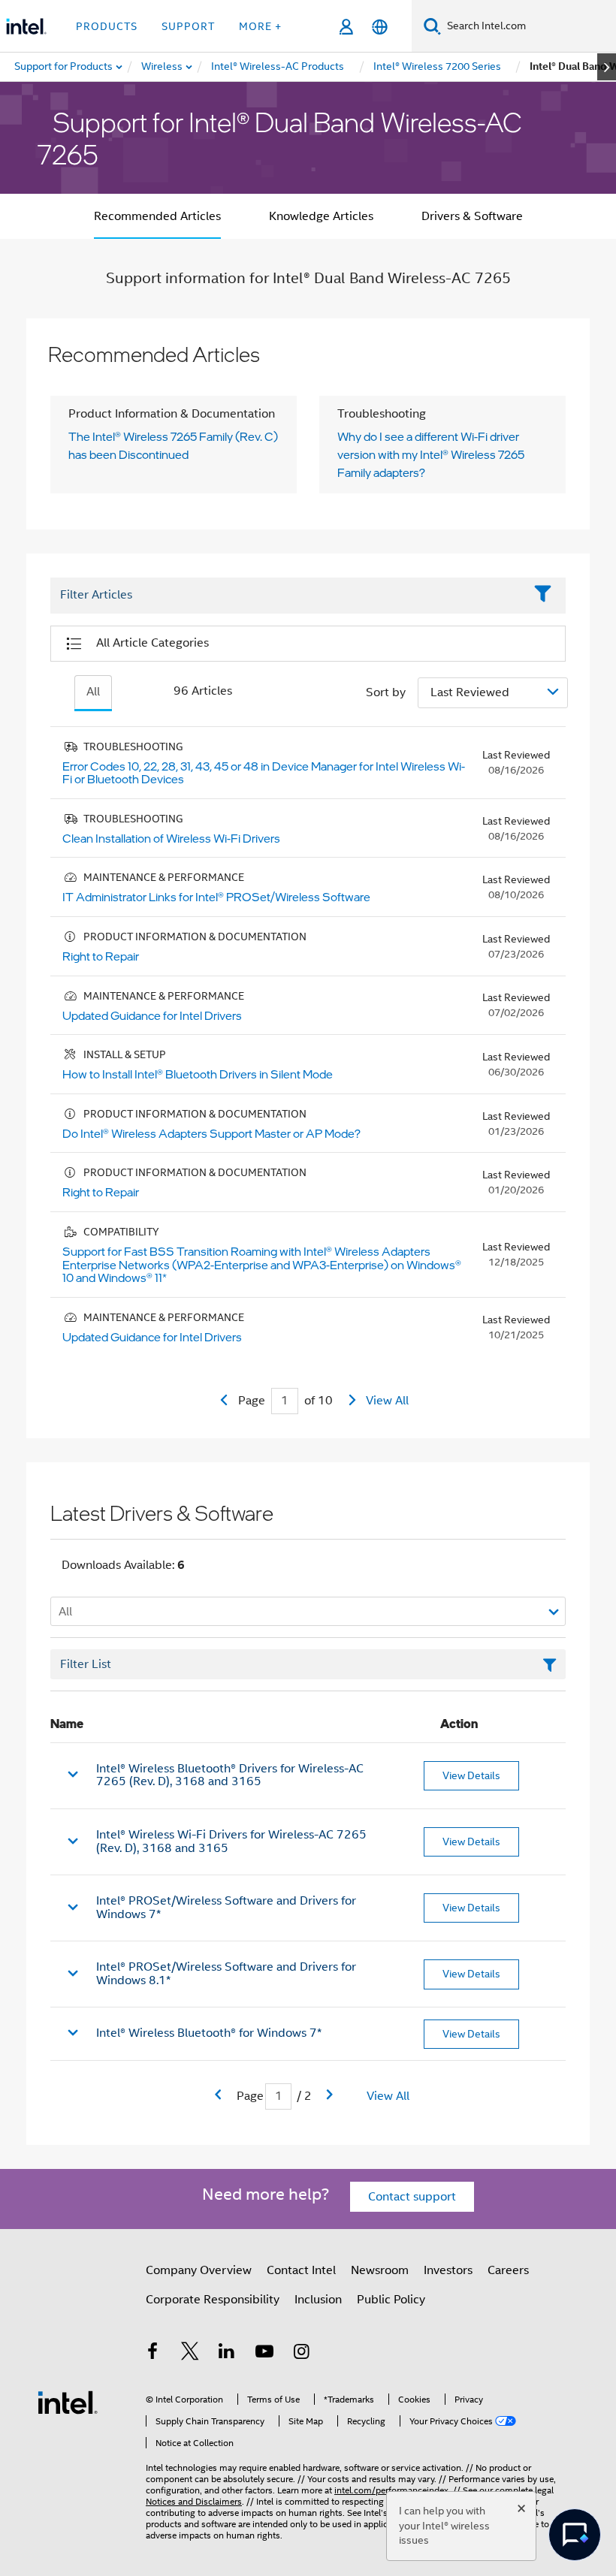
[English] (380, 27)
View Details (471, 1775)
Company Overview (199, 2270)
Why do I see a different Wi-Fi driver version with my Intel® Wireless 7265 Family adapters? (431, 454)
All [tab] (93, 692)
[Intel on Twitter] (190, 2354)
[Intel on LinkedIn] (227, 2354)
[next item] (607, 67)
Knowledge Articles (321, 216)
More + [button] (260, 26)
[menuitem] (163, 67)
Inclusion (318, 2300)
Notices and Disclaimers (194, 2501)
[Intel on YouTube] (264, 2354)
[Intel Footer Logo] (68, 2402)
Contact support (412, 2197)
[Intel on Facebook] (152, 2354)
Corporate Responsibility (213, 2300)
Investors (448, 2270)
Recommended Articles (157, 216)
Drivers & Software (472, 216)
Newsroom (380, 2270)
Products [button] (107, 26)
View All (387, 1401)
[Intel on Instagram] (301, 2354)
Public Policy (391, 2300)
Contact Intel (301, 2270)
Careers (508, 2270)
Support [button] (188, 26)
